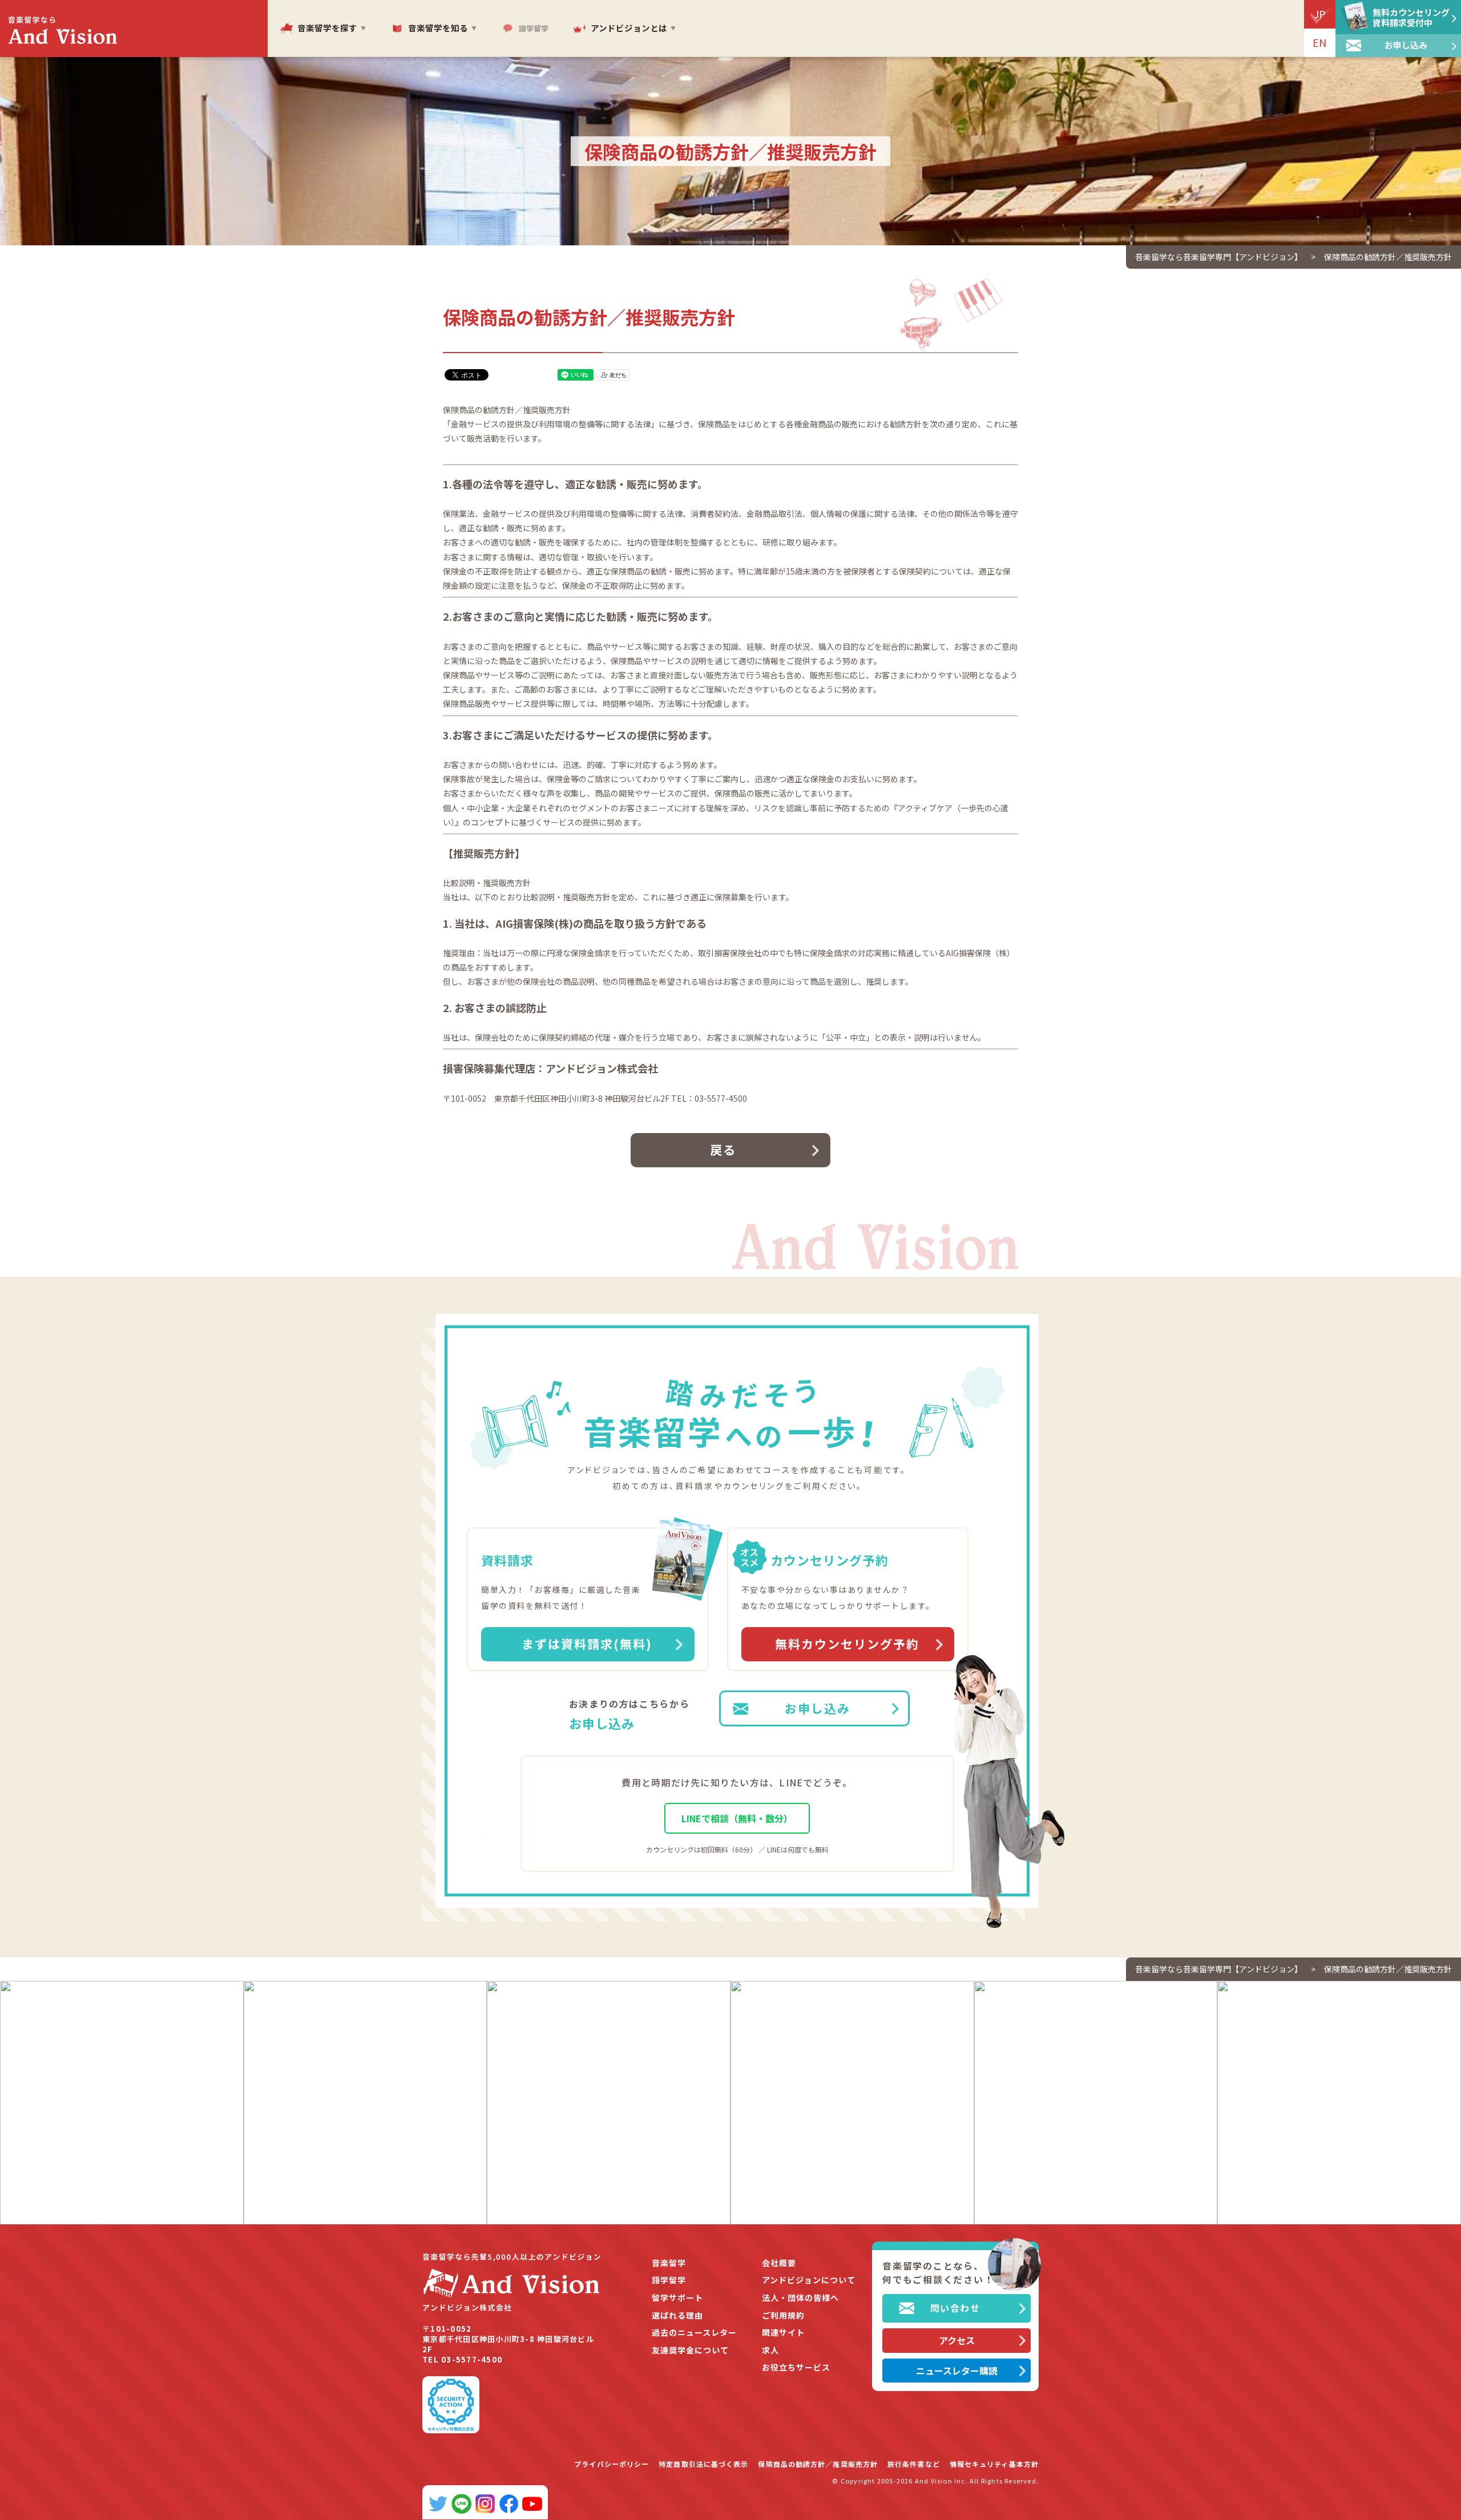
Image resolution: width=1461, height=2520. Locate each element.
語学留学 (669, 2280)
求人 (770, 2350)
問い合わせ (955, 2308)
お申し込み (818, 1708)
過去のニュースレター (694, 2333)
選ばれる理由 (677, 2315)
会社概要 (779, 2263)
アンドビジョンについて (809, 2280)
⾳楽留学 (669, 2263)
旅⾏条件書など (914, 2464)
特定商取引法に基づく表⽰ (703, 2464)
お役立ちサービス (796, 2367)
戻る (723, 1150)
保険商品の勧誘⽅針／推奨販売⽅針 (818, 2464)
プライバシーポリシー (612, 2464)
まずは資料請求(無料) (587, 1644)
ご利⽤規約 (783, 2315)
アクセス (957, 2340)
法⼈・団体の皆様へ (800, 2298)
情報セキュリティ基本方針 (994, 2464)
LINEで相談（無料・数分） (737, 1818)
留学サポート (677, 2298)
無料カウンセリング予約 (847, 1644)
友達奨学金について (690, 2350)
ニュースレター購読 (957, 2371)
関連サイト (783, 2333)
